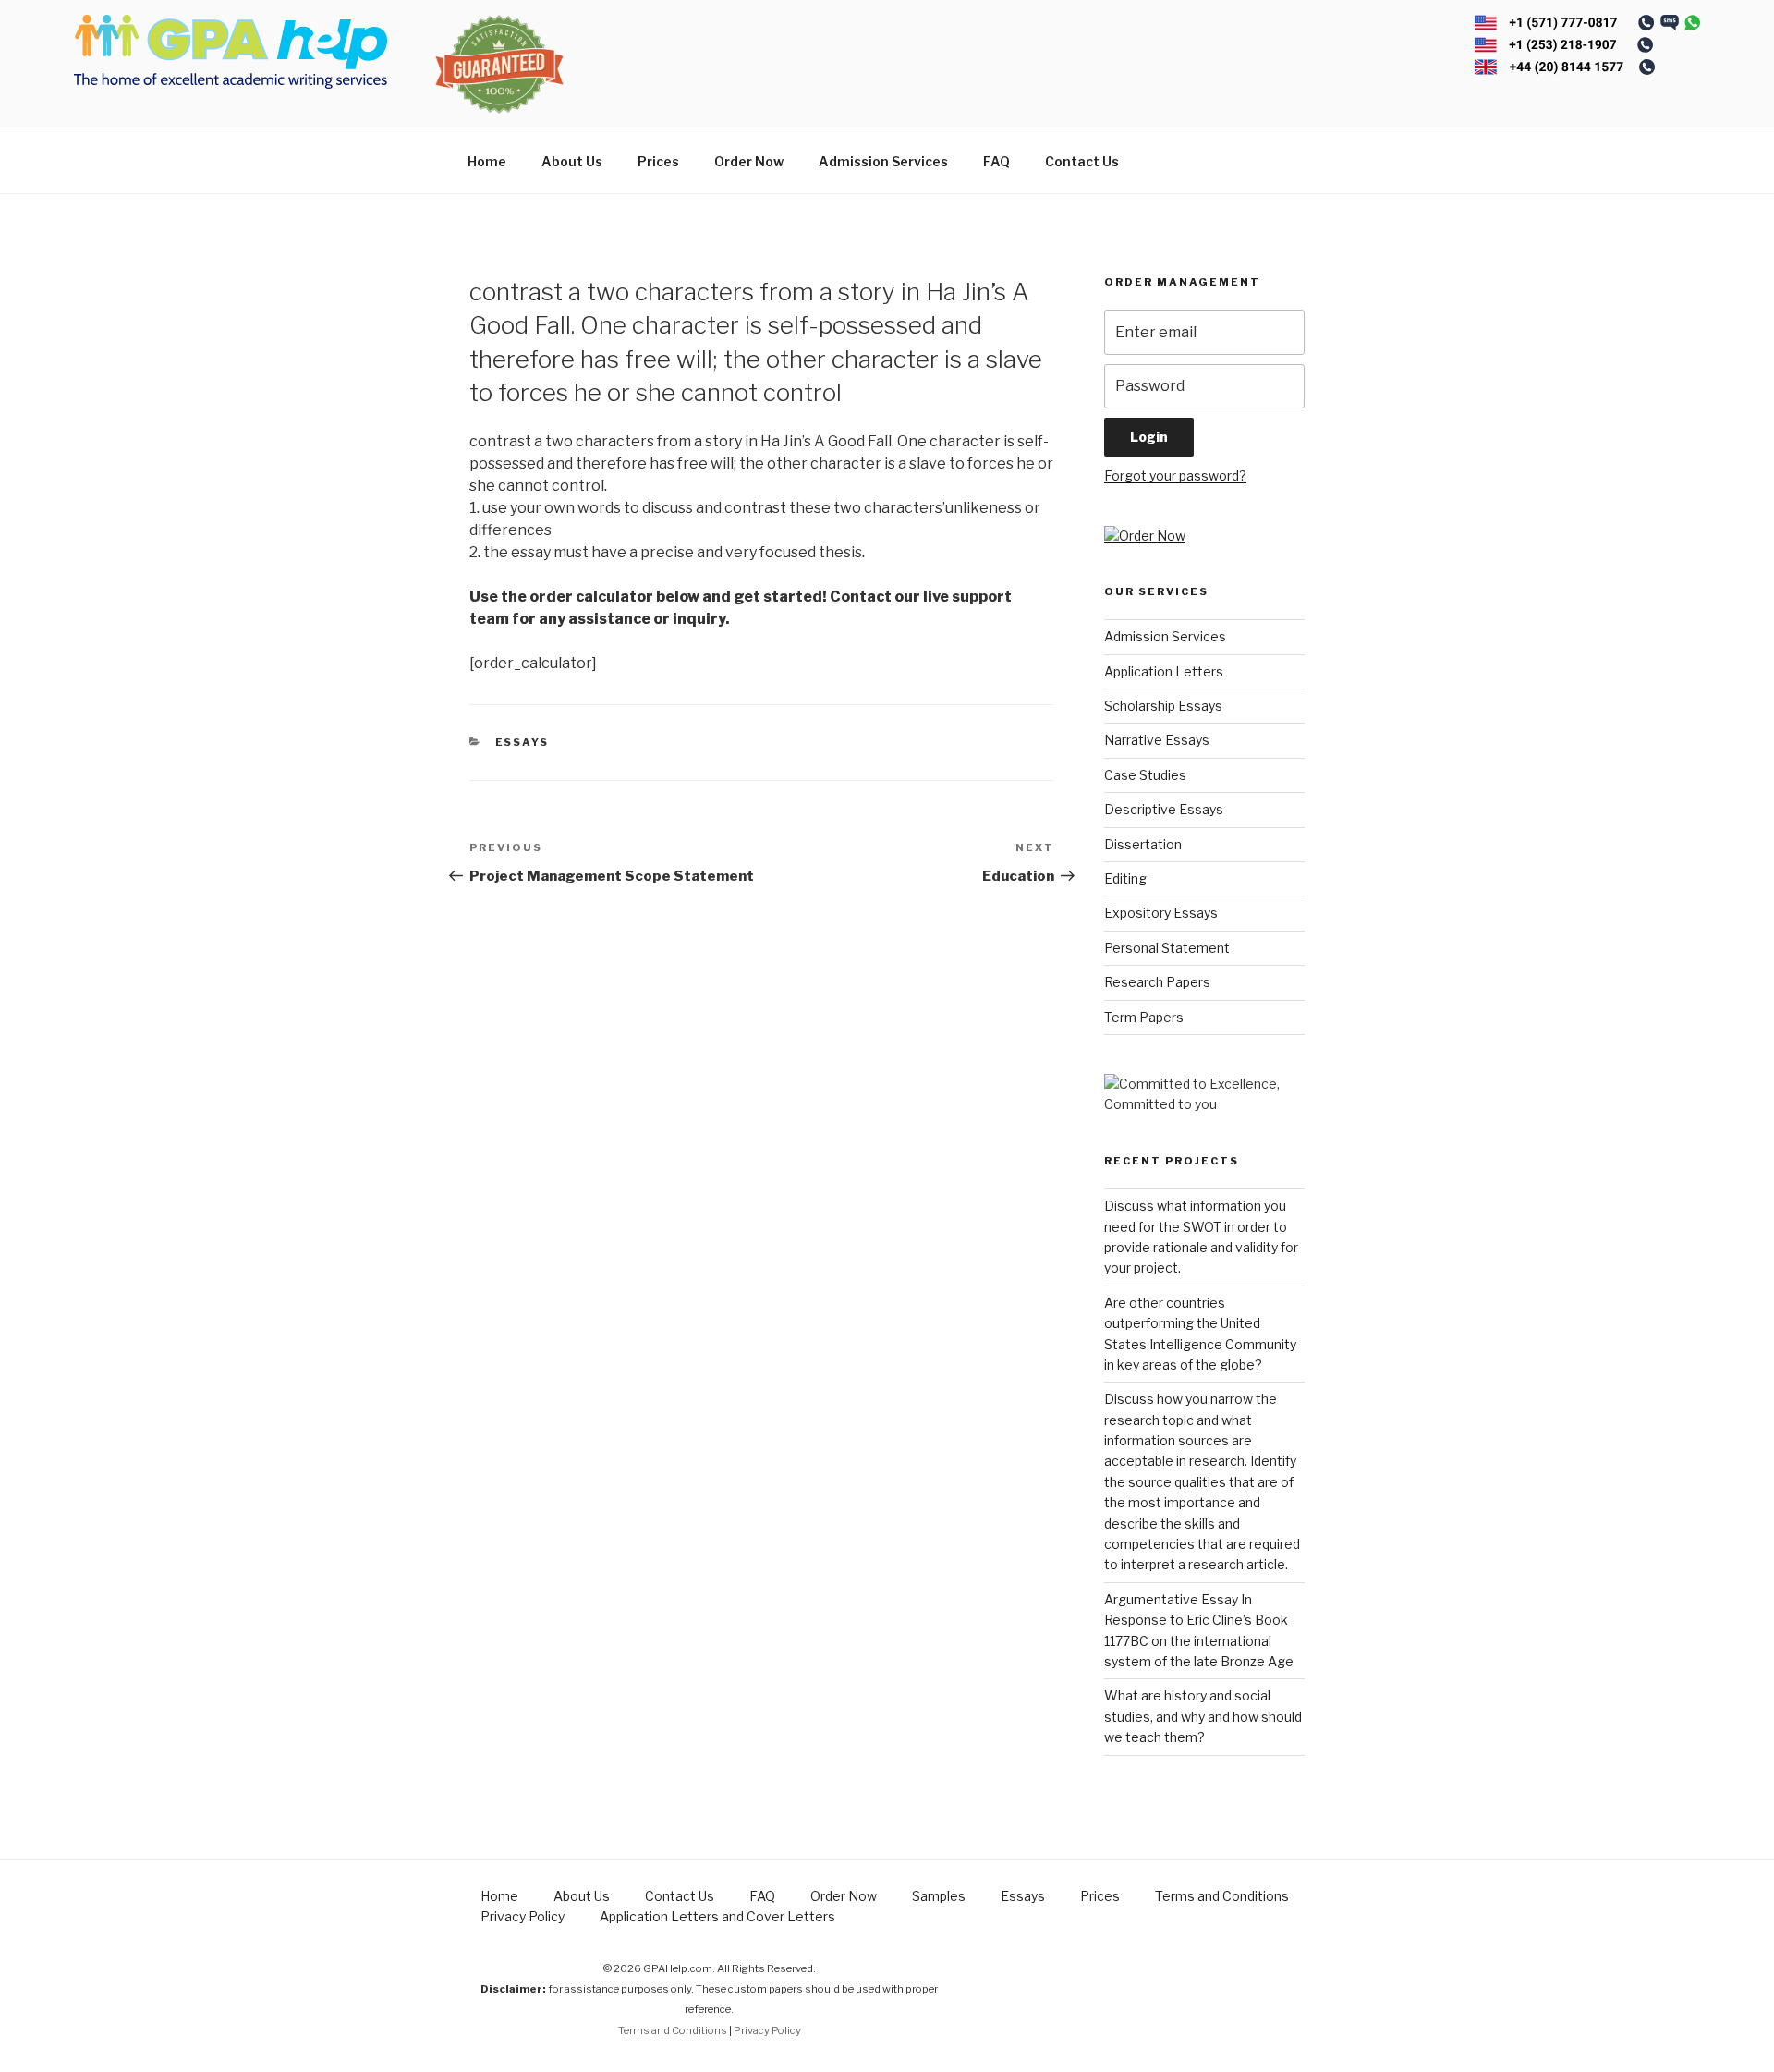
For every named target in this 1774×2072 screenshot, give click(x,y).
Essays (522, 742)
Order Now (749, 161)
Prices (658, 161)
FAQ (996, 161)
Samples (939, 1896)
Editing (1125, 878)
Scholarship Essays (1163, 706)
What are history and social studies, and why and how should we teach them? (1203, 1716)
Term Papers (1144, 1017)
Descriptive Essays (1164, 809)
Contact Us (1082, 161)
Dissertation (1143, 844)
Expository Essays (1161, 913)
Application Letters (1164, 671)
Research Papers (1157, 982)
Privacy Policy (522, 1916)
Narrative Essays (1157, 740)
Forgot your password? (1175, 475)
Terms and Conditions (1222, 1896)
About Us (572, 161)
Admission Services (883, 161)
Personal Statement (1167, 948)
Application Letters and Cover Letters (717, 1916)
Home (487, 161)
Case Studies (1145, 775)
